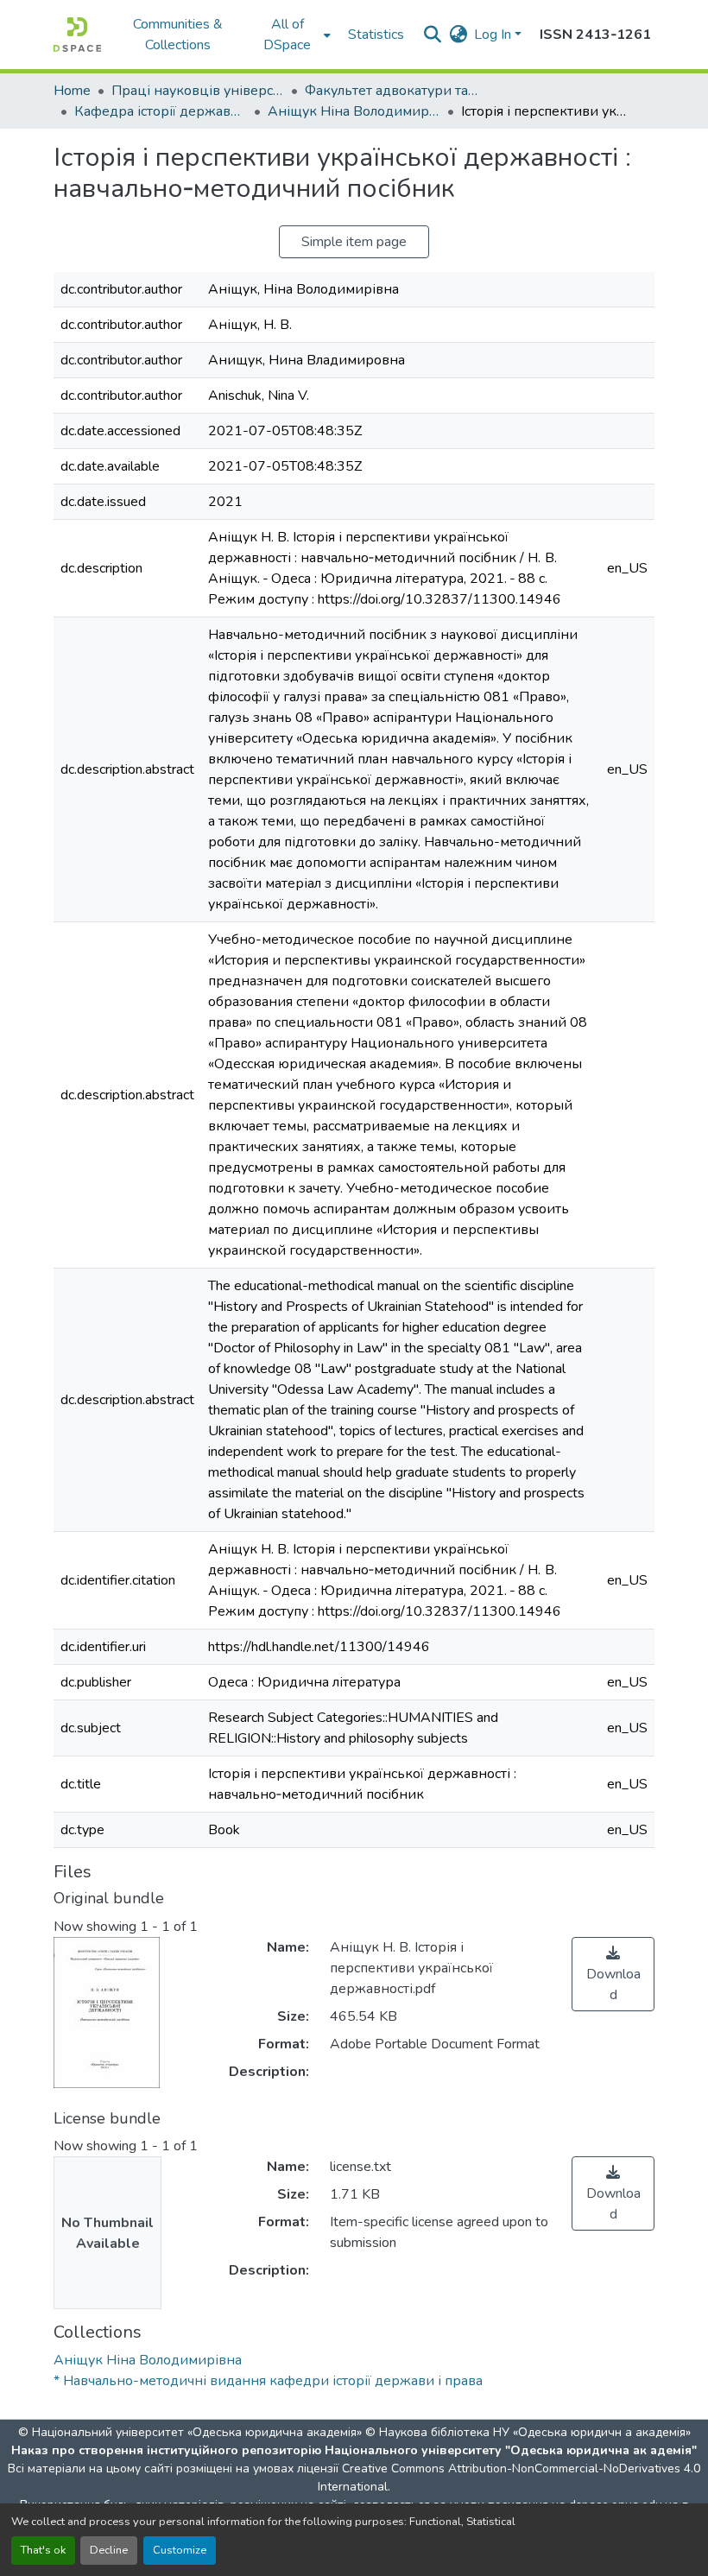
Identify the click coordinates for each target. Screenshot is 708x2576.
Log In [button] (494, 35)
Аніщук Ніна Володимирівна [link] (354, 111)
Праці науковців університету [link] (198, 91)
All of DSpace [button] (287, 35)
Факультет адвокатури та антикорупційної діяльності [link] (391, 91)
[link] (613, 1974)
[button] (77, 35)
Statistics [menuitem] (376, 35)
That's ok (43, 2550)
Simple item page (354, 242)
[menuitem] (293, 35)
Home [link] (72, 91)
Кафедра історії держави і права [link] (161, 111)
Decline (109, 2550)
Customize (180, 2550)
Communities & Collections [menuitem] (178, 35)
